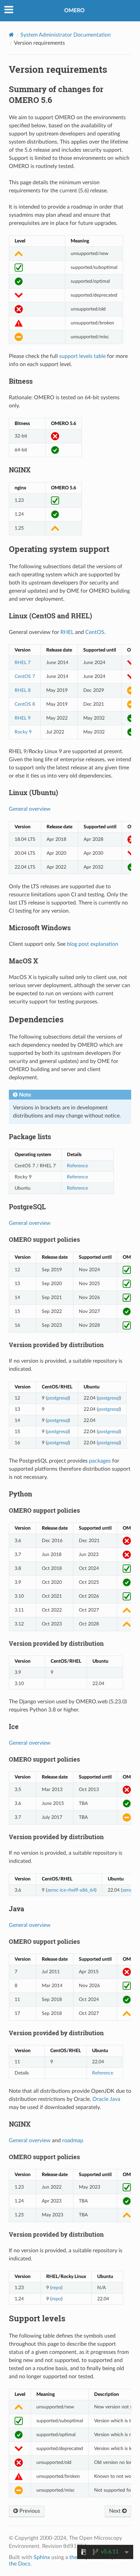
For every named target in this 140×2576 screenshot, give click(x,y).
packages (100, 1461)
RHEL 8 (23, 690)
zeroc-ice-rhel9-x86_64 (71, 1890)
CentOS (95, 632)
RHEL (67, 632)
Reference (77, 1166)
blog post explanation (93, 944)
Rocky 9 (23, 732)
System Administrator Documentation (66, 35)
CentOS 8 (25, 704)
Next (116, 2511)
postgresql (58, 1398)
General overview (30, 809)
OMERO (74, 10)
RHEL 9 (23, 718)
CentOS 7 (25, 676)
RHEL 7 (23, 663)
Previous (29, 2511)
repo (56, 2288)
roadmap (73, 2141)
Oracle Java (106, 2099)
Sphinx (42, 2557)
